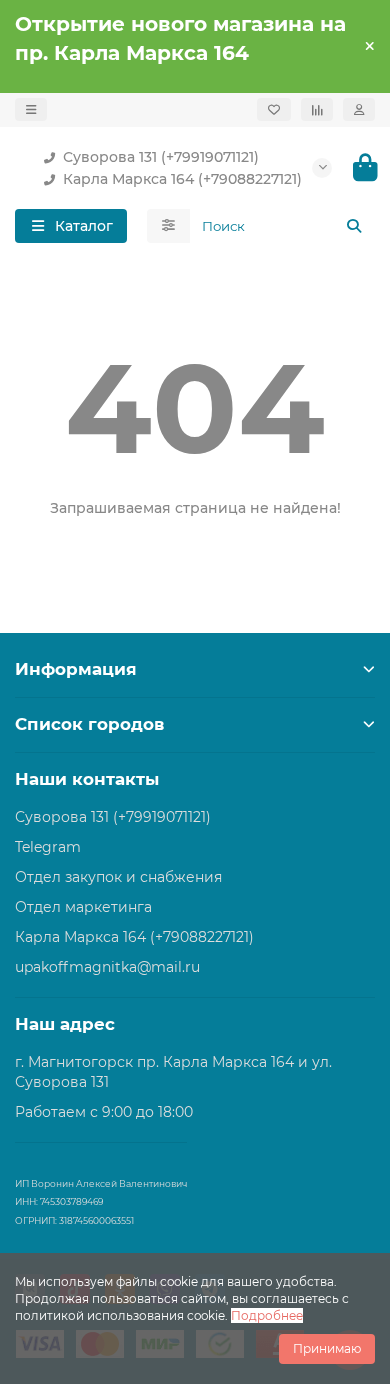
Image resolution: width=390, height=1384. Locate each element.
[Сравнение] (317, 109)
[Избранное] (274, 109)
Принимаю (327, 1348)
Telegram (48, 847)
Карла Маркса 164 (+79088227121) (182, 179)
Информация (76, 669)
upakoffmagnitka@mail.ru (107, 967)
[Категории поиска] (168, 226)
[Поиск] (354, 226)
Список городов (89, 724)
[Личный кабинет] (359, 109)
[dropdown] (31, 109)
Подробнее (267, 1315)
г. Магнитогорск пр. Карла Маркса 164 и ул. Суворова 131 (173, 1072)
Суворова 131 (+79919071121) (161, 157)
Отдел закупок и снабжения (118, 877)
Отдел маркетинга (83, 907)
